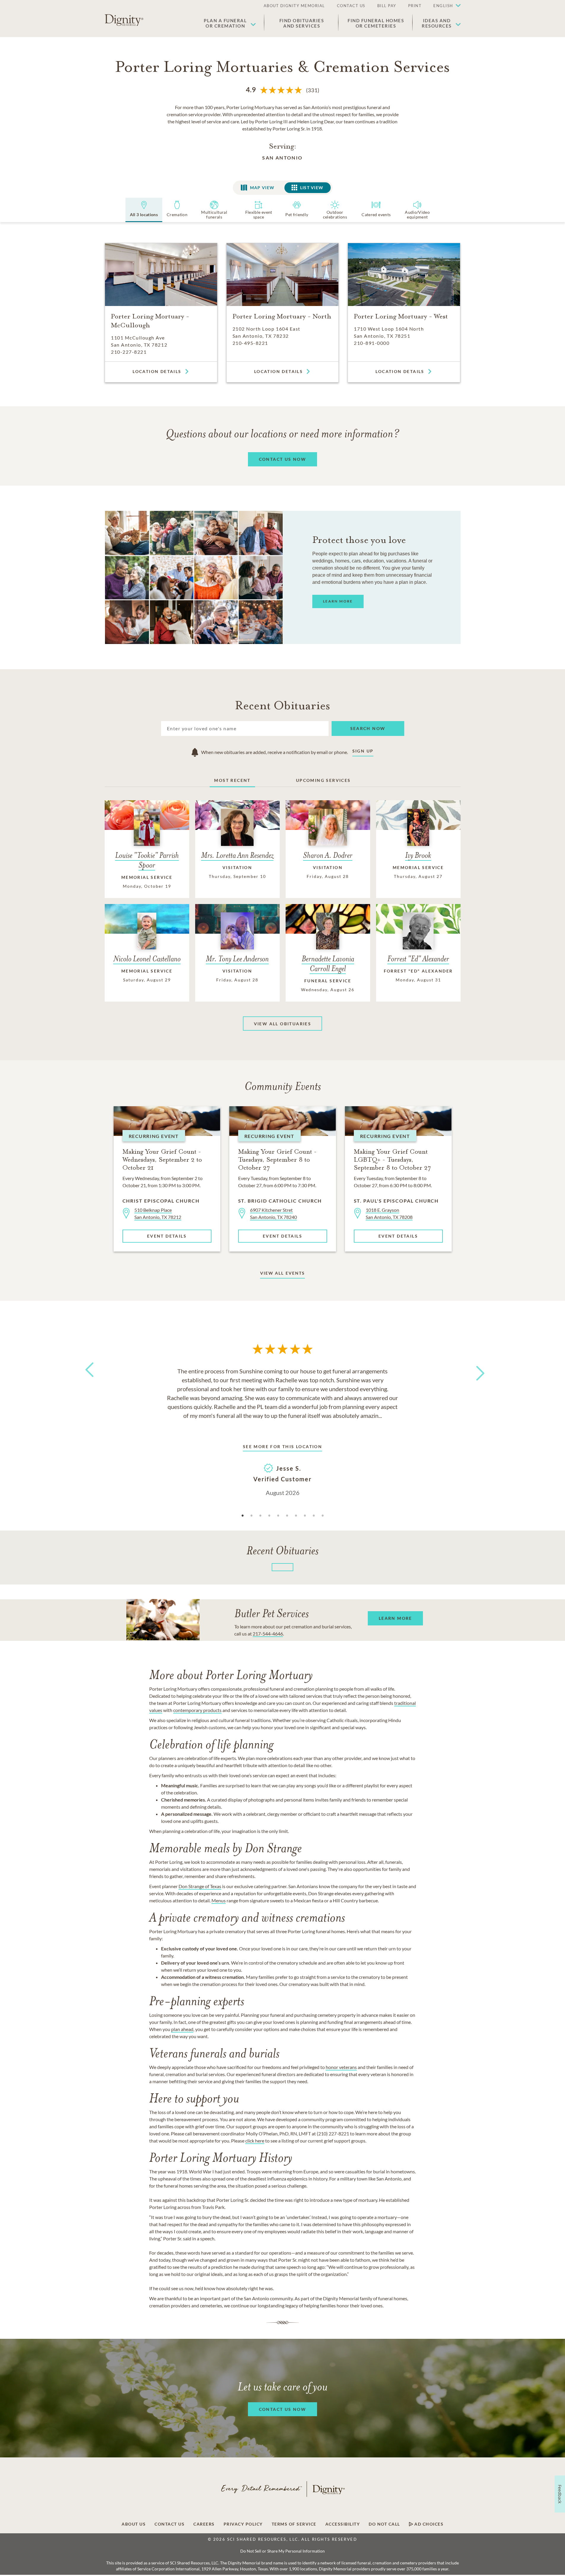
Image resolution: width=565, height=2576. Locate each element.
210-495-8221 (250, 343)
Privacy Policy (243, 2524)
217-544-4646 (268, 1634)
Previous (88, 1381)
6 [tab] (287, 1516)
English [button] (443, 6)
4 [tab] (269, 1516)
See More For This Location (282, 1446)
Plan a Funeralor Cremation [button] (225, 23)
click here (255, 2141)
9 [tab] (314, 1516)
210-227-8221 (129, 352)
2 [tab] (252, 1516)
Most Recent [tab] (232, 780)
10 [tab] (323, 1516)
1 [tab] (243, 1516)
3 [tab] (260, 1516)
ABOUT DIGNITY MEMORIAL (294, 6)
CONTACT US (351, 6)
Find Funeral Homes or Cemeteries (376, 23)
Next (475, 1369)
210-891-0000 (372, 343)
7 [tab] (296, 1516)
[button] (444, 6)
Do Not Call (384, 2524)
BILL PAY (387, 6)
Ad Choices (428, 2524)
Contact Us (169, 2524)
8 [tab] (305, 1516)
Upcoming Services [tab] (323, 780)
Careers (204, 2524)
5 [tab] (278, 1516)
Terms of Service (294, 2524)
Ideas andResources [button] (437, 23)
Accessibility (343, 2524)
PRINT (415, 6)
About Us (134, 2524)
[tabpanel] (283, 1431)
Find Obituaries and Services (302, 23)
